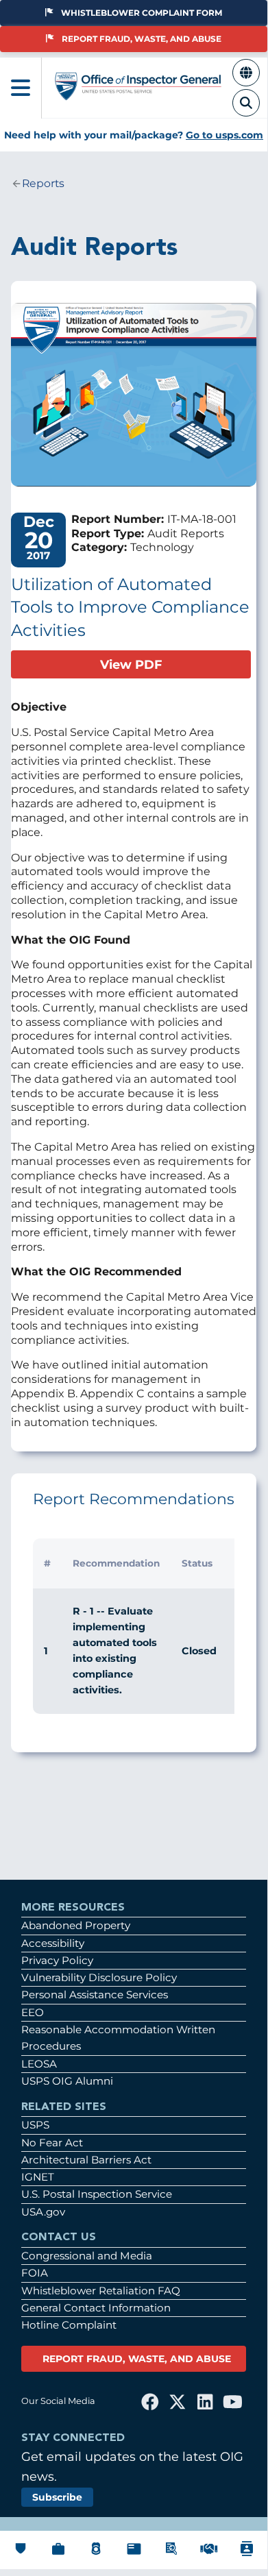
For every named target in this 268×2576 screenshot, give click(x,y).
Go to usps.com (224, 135)
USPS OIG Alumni (67, 2081)
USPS (35, 2125)
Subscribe (57, 2497)
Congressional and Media (87, 2256)
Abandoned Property (76, 1925)
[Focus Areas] (171, 2556)
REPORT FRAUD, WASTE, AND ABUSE (137, 2359)
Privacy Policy (57, 1960)
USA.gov (43, 2212)
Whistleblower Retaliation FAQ (101, 2291)
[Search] (246, 111)
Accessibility (53, 1943)
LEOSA (39, 2064)
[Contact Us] (247, 2558)
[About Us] (21, 2554)
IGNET (38, 2177)
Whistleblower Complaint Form (142, 13)
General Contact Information (96, 2308)
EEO (33, 2012)
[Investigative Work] (96, 2556)
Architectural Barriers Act (86, 2160)
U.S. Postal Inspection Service (97, 2194)
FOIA (35, 2273)
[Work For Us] (209, 2554)
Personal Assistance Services (95, 1995)
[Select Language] (246, 81)
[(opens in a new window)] (150, 2402)
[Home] (138, 94)
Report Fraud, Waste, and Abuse (142, 39)
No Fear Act (52, 2143)
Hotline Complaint (69, 2325)
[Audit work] (58, 2556)
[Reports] (134, 2555)
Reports (43, 183)
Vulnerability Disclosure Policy (99, 1977)
